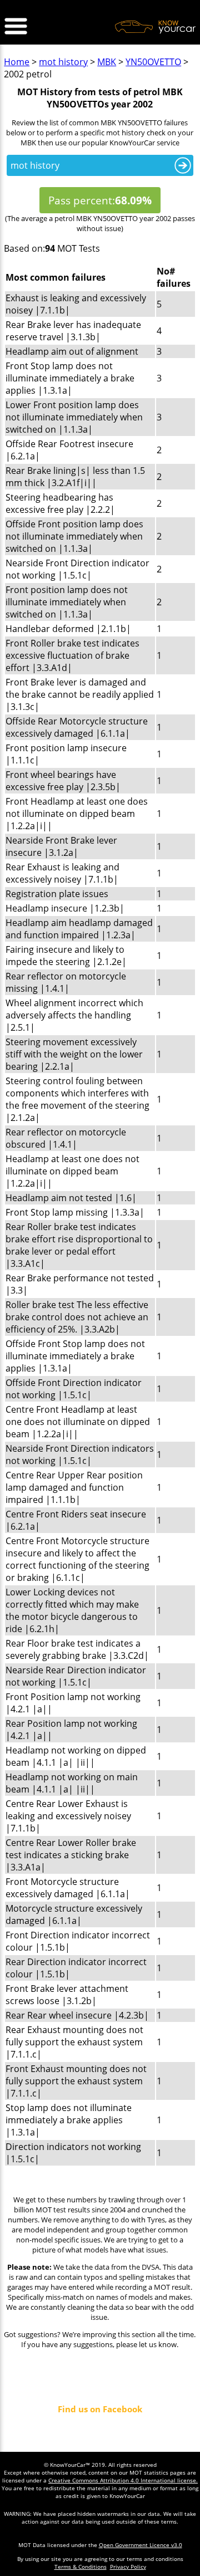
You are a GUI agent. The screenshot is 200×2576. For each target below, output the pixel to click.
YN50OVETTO (153, 62)
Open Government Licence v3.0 (141, 2545)
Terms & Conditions (81, 2567)
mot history (63, 62)
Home (17, 62)
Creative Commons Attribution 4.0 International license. (123, 2480)
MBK (107, 62)
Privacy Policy (128, 2567)
